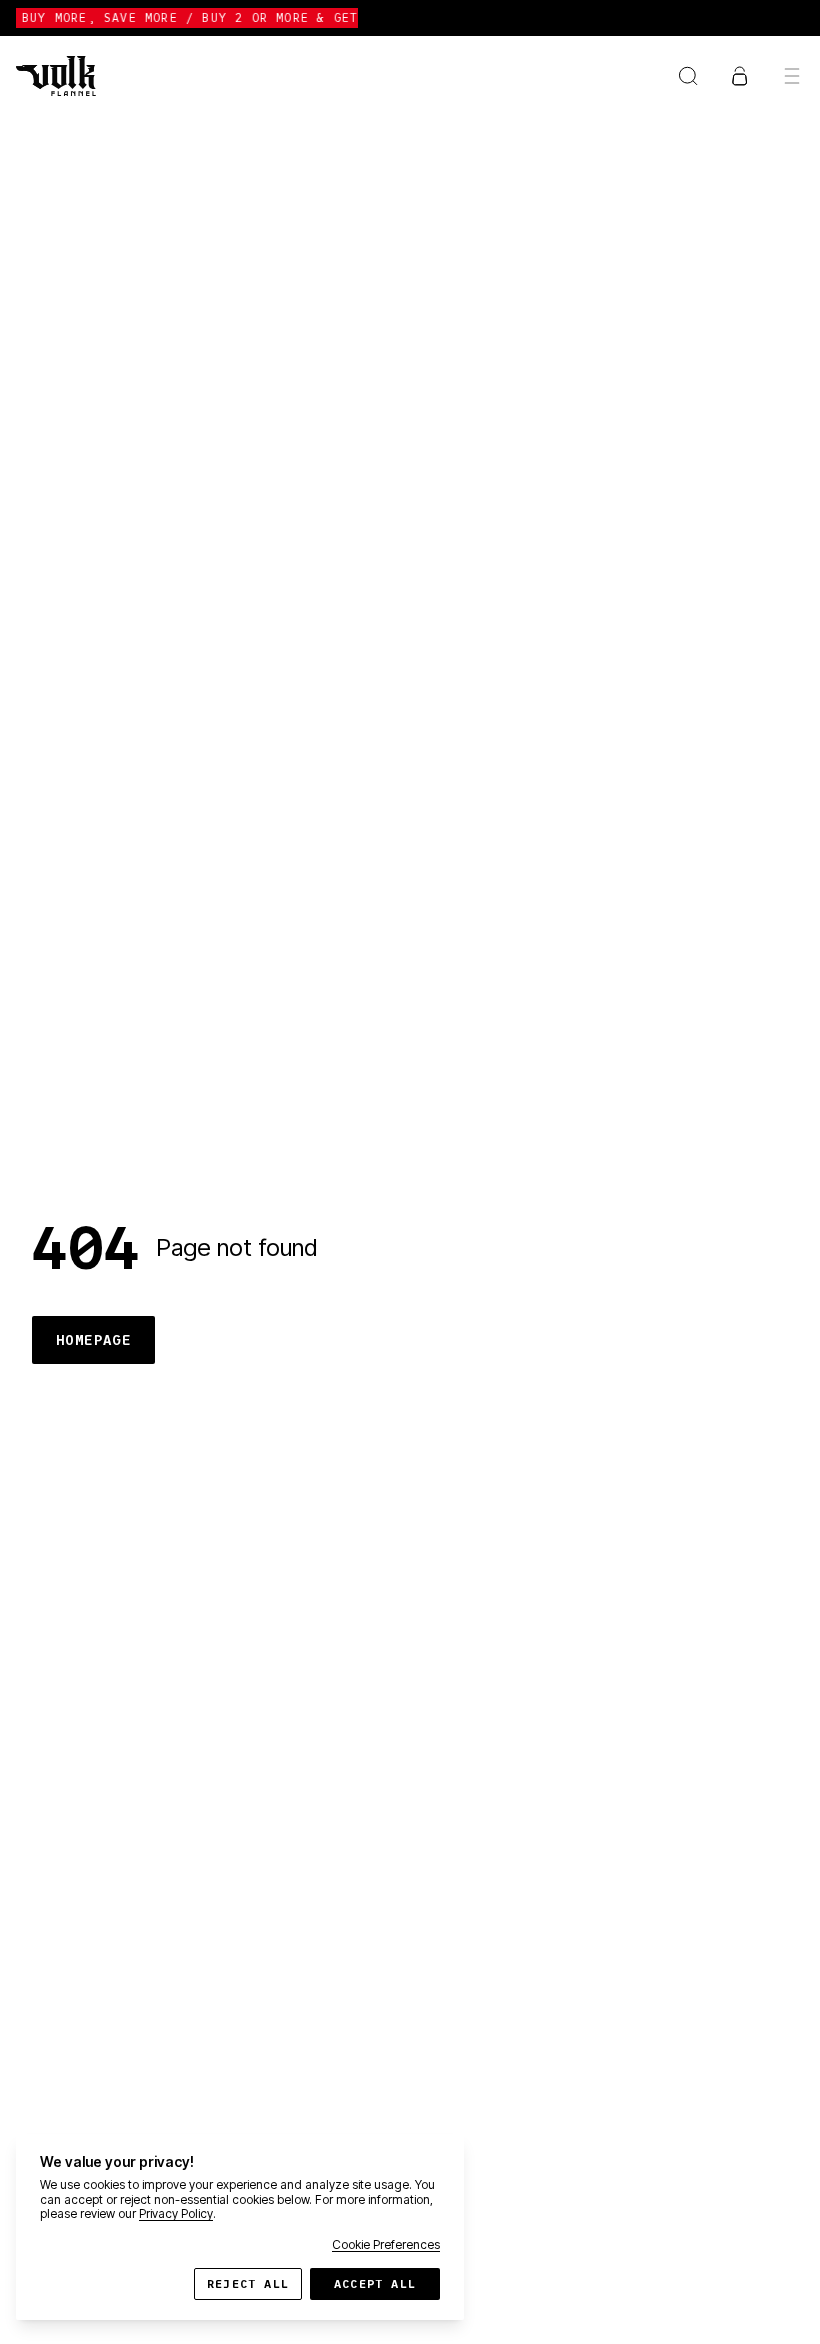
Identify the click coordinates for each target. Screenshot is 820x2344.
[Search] (688, 76)
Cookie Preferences (386, 2245)
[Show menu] (792, 76)
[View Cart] (740, 76)
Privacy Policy (176, 2213)
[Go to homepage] (56, 76)
